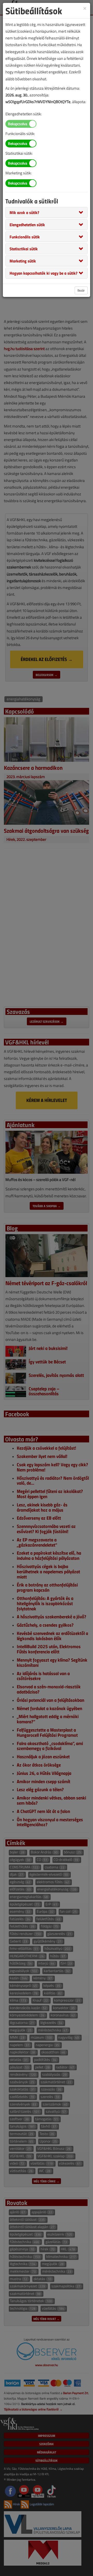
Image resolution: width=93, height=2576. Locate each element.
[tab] (47, 212)
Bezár (81, 290)
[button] (24, 212)
